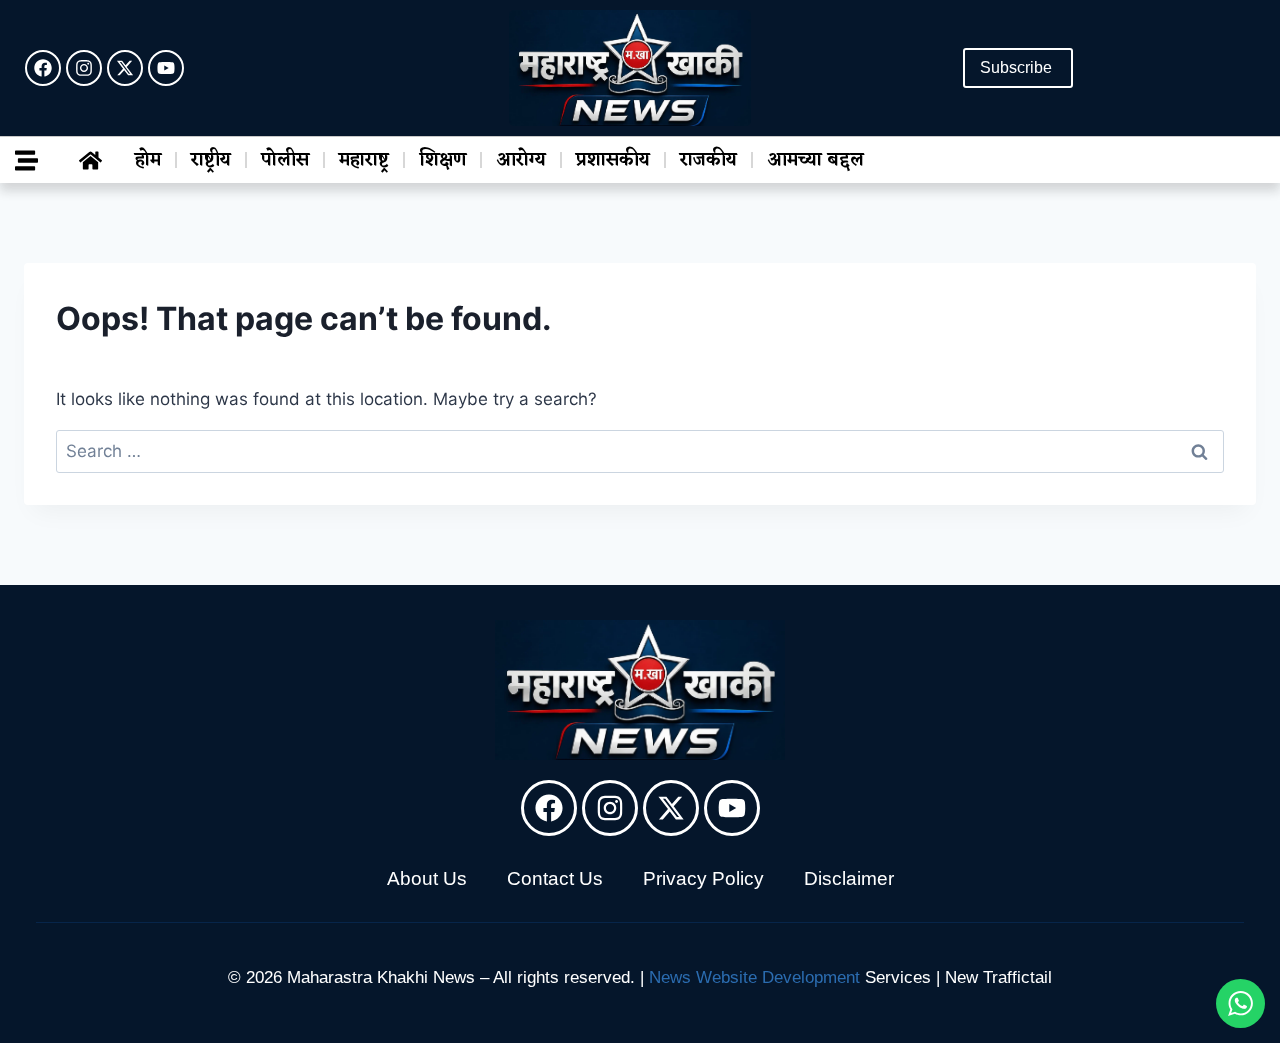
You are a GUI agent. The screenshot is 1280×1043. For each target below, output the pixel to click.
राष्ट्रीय (211, 160)
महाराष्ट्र (364, 160)
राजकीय (708, 160)
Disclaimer (849, 878)
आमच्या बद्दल (815, 160)
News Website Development (754, 977)
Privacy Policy (703, 878)
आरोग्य (521, 160)
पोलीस (285, 160)
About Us (427, 878)
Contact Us (555, 878)
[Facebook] (43, 68)
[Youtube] (166, 68)
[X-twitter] (125, 68)
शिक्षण (442, 160)
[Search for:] (640, 451)
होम (148, 160)
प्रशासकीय (613, 160)
